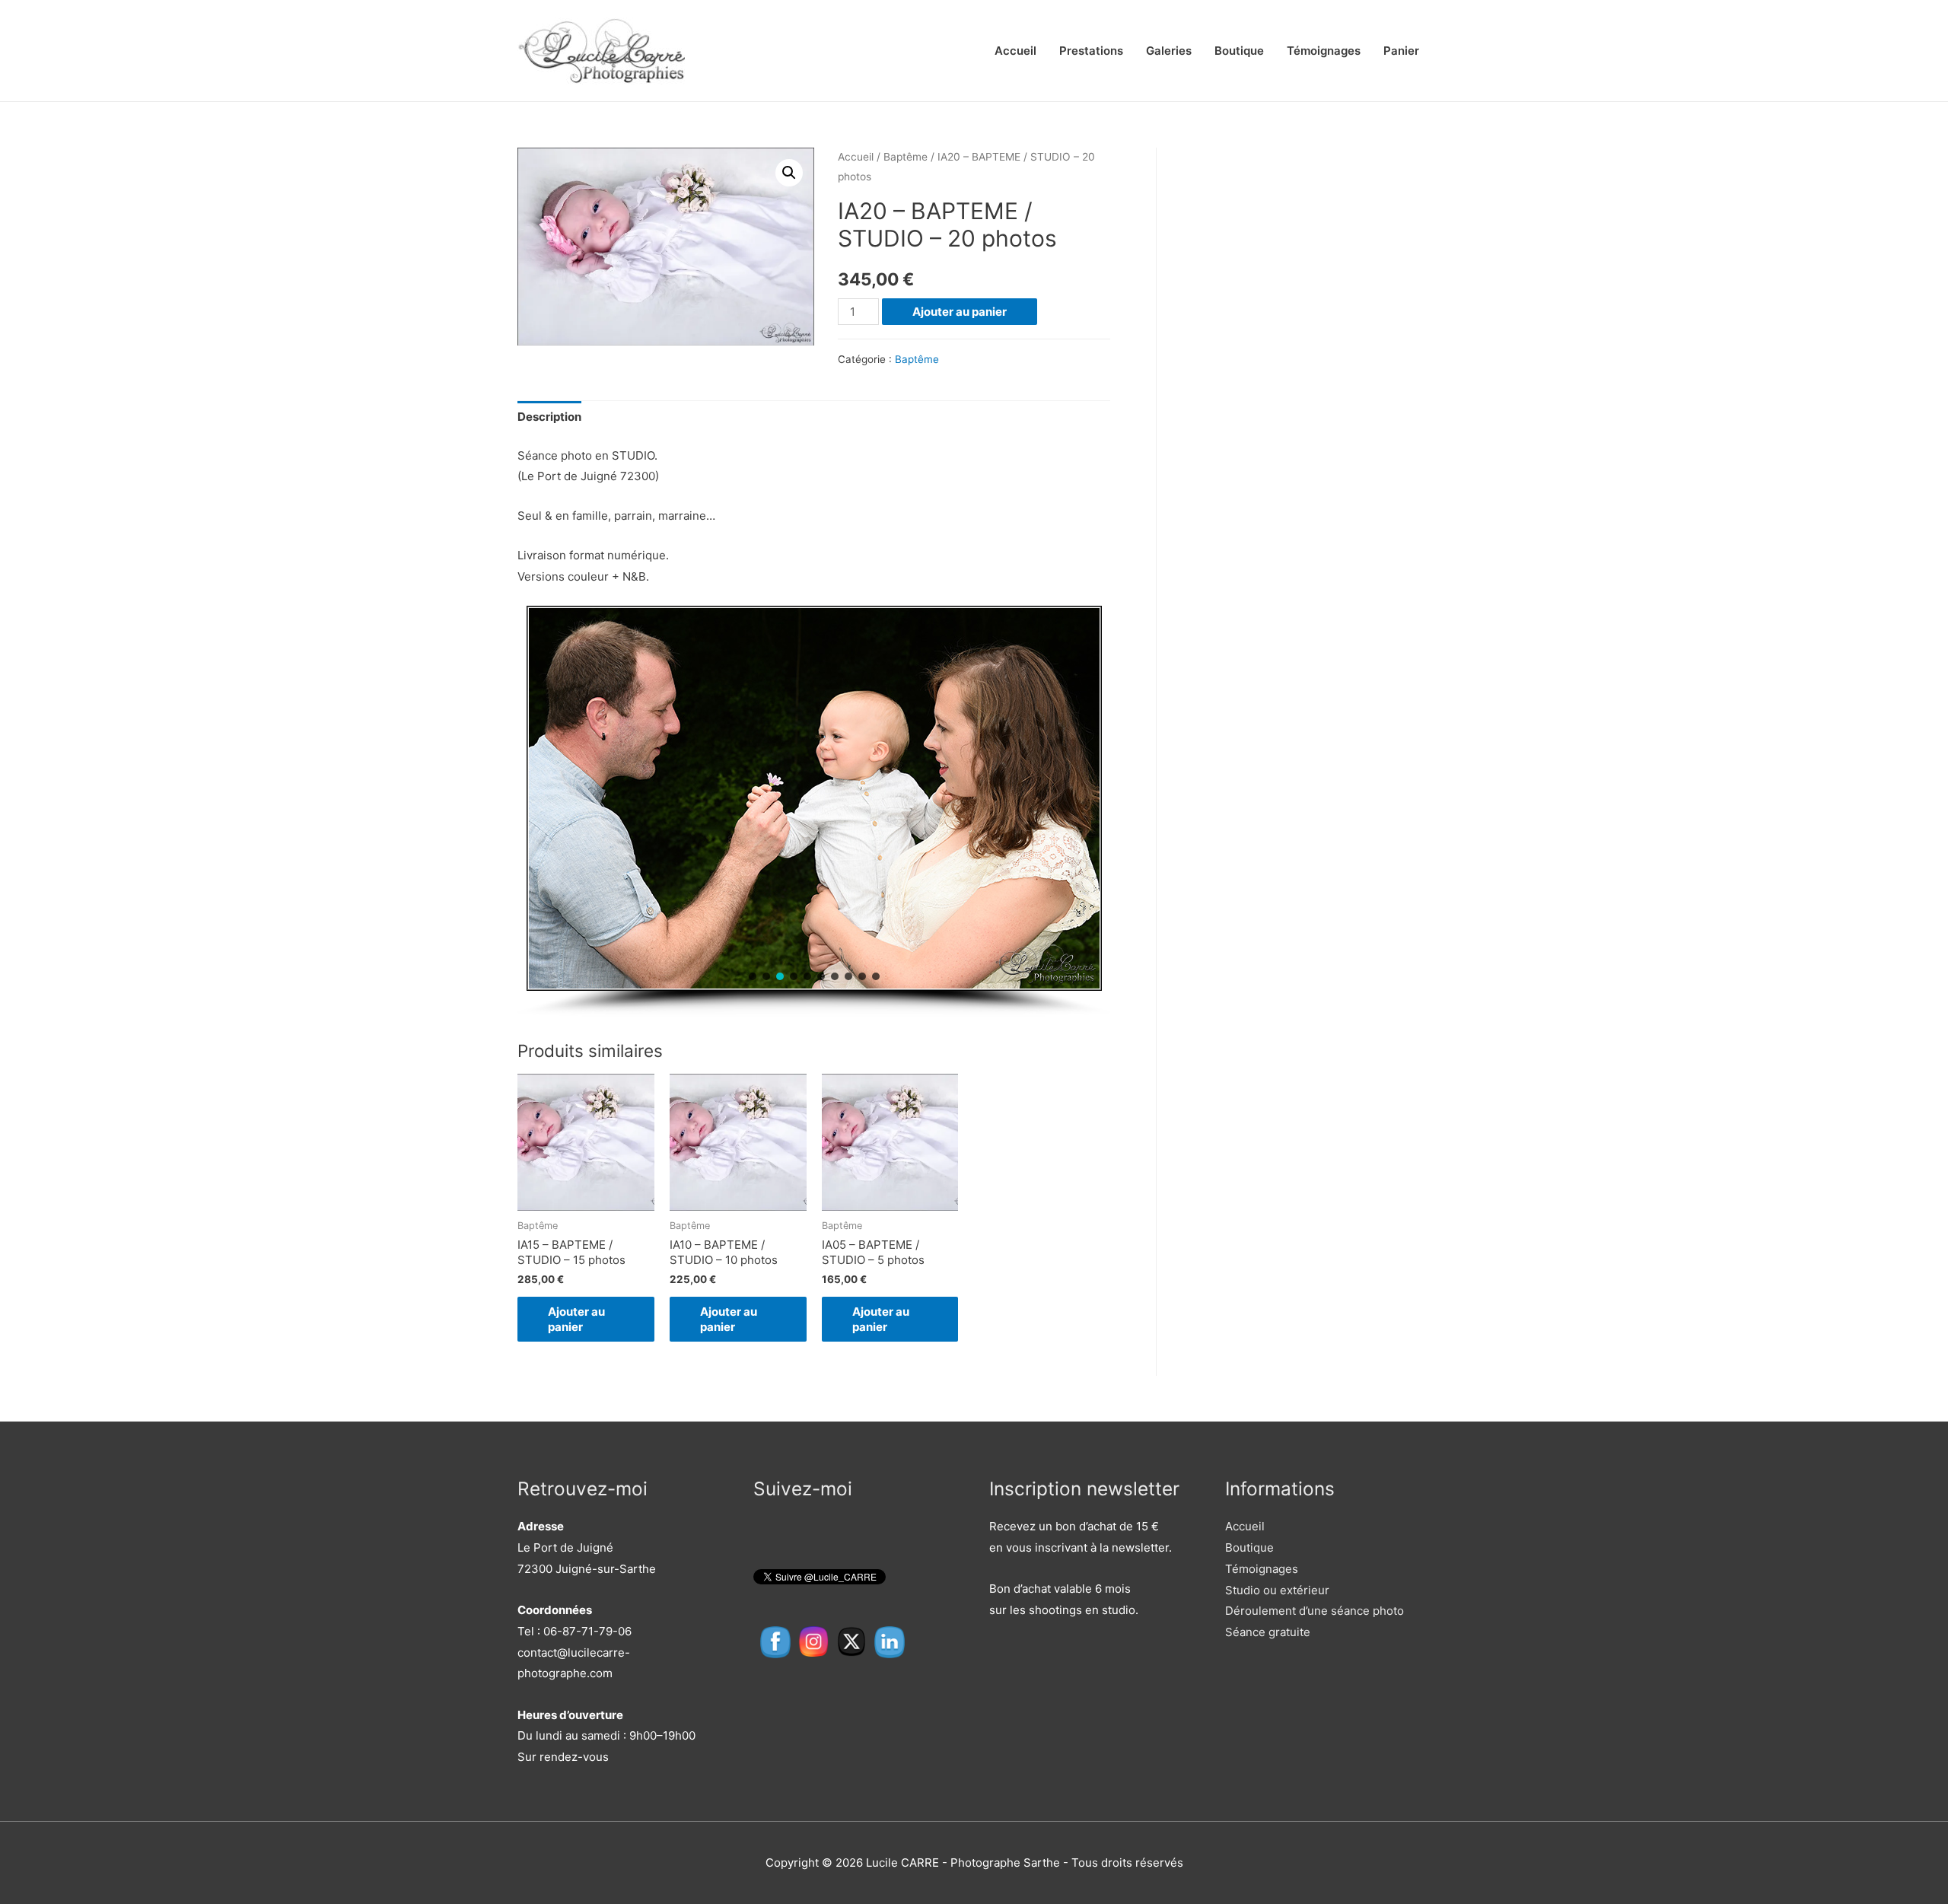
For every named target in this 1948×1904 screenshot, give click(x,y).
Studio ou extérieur (1277, 1590)
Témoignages (1324, 51)
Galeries (1169, 51)
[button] (753, 976)
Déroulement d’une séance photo (1315, 1611)
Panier (1401, 51)
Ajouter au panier (960, 312)
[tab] (549, 417)
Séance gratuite (1268, 1632)
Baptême (906, 157)
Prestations (1091, 51)
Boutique (1239, 51)
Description (549, 417)
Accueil (1015, 51)
